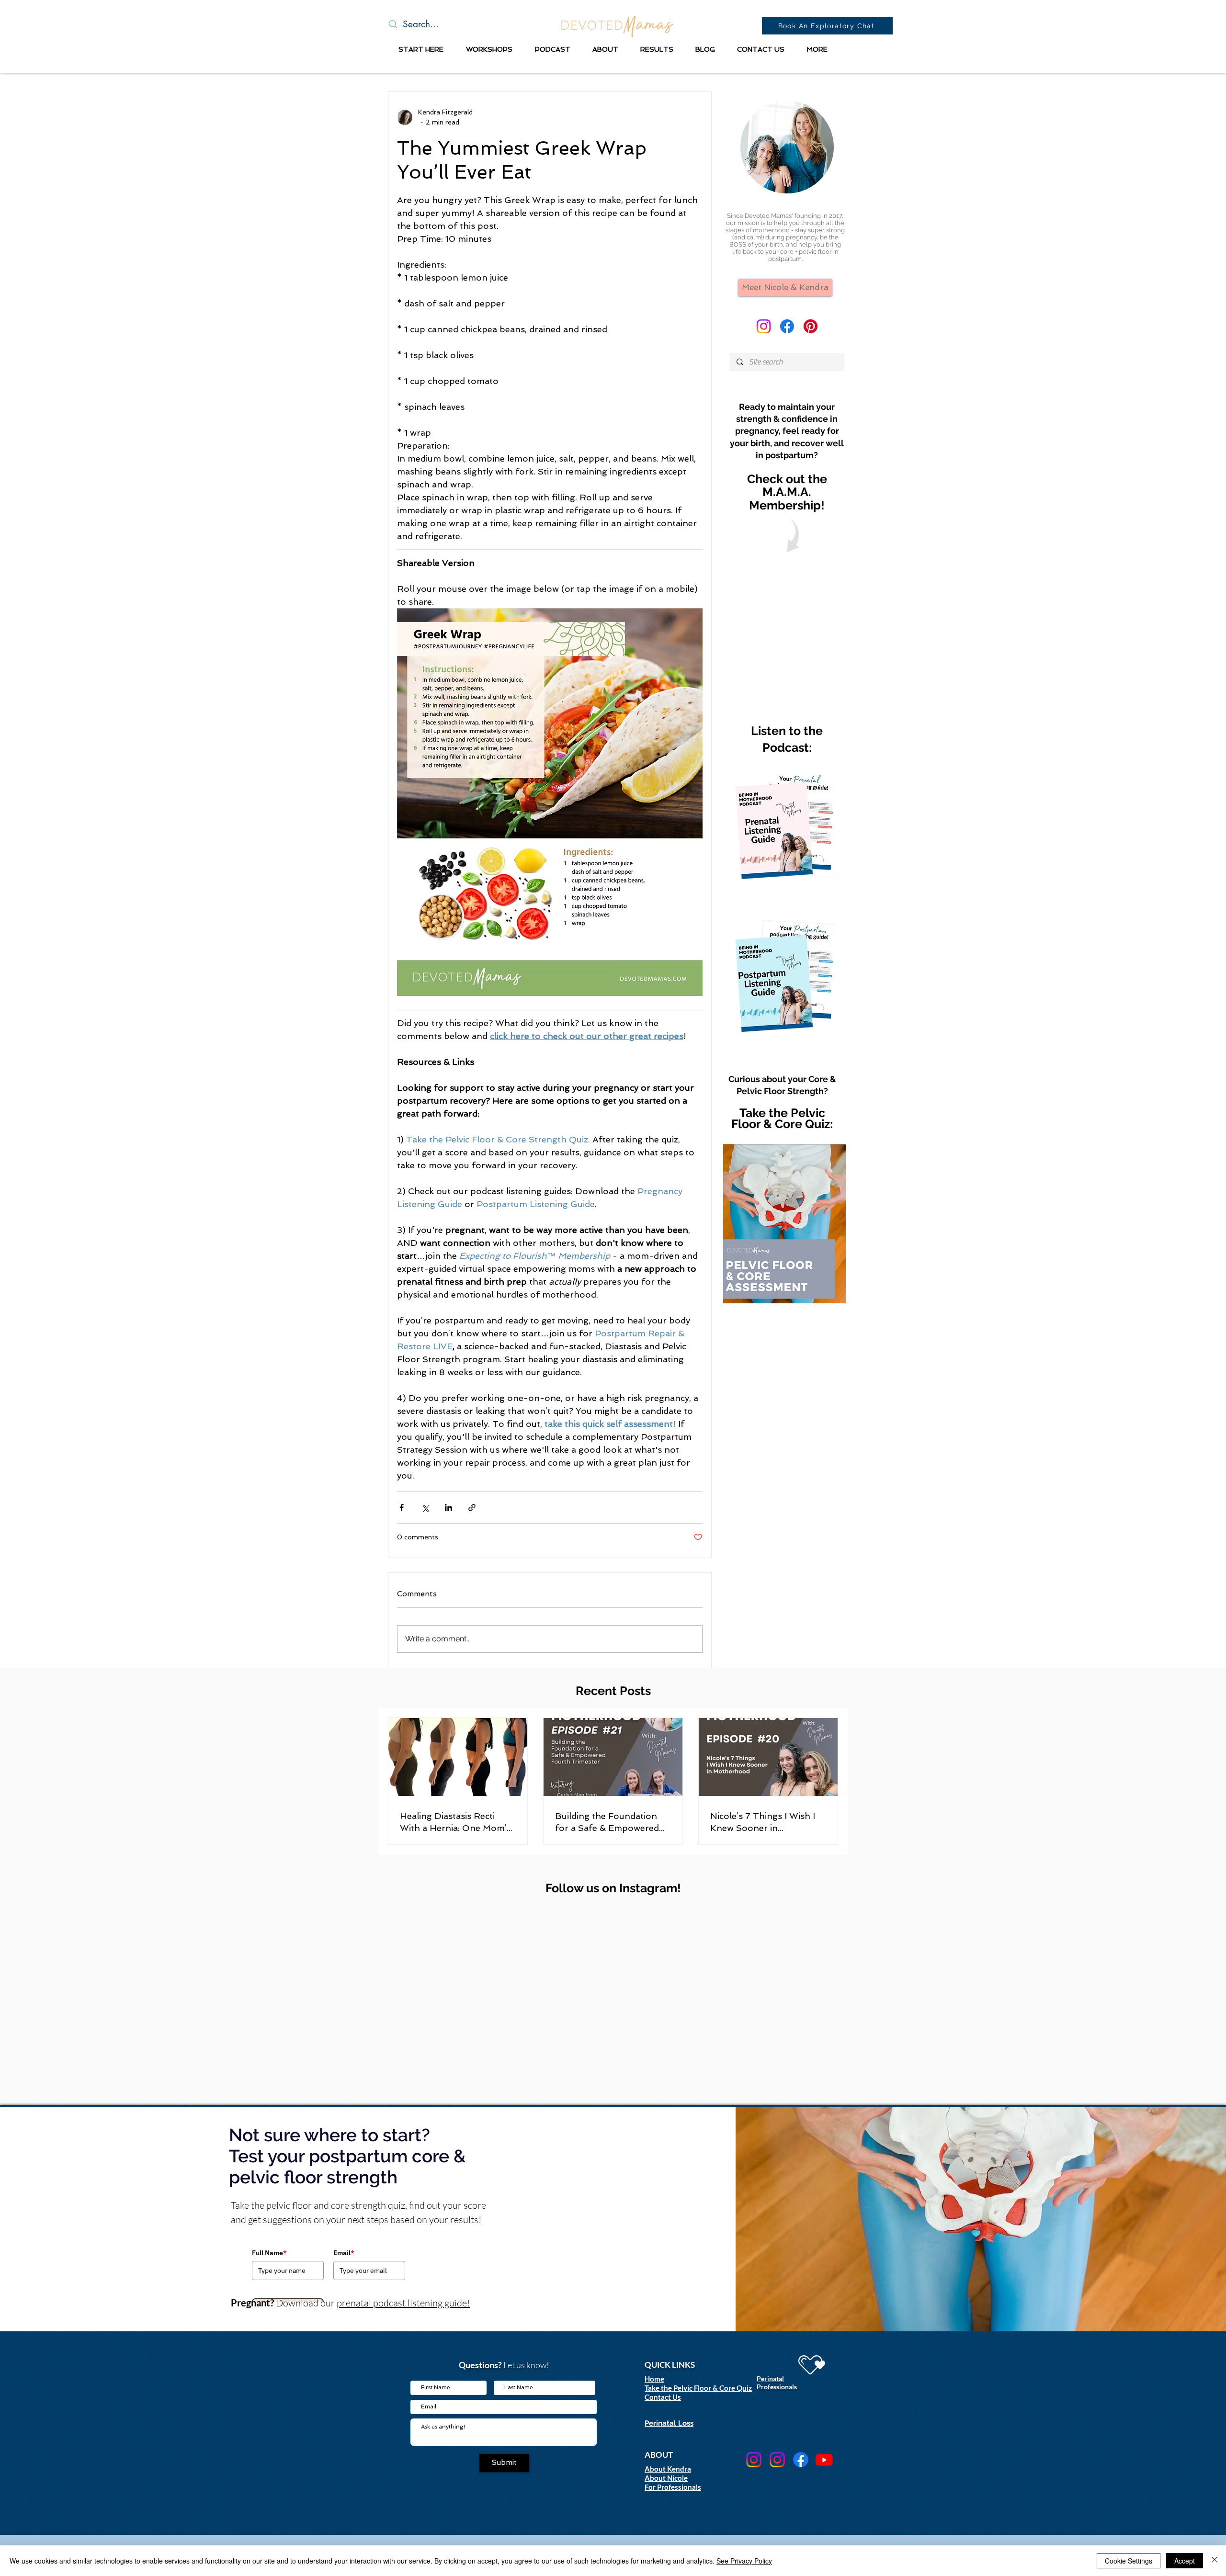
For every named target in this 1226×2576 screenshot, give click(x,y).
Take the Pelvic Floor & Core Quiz (698, 2388)
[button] (421, 49)
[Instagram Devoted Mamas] (777, 2460)
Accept (1185, 2561)
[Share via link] (472, 1508)
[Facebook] (787, 326)
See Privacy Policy (744, 2561)
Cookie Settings (1129, 2561)
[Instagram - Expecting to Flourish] (754, 2460)
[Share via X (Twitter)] (425, 1508)
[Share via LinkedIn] (448, 1508)
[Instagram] (764, 326)
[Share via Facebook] (402, 1508)
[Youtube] (824, 2460)
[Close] (1215, 2561)
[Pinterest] (811, 326)
